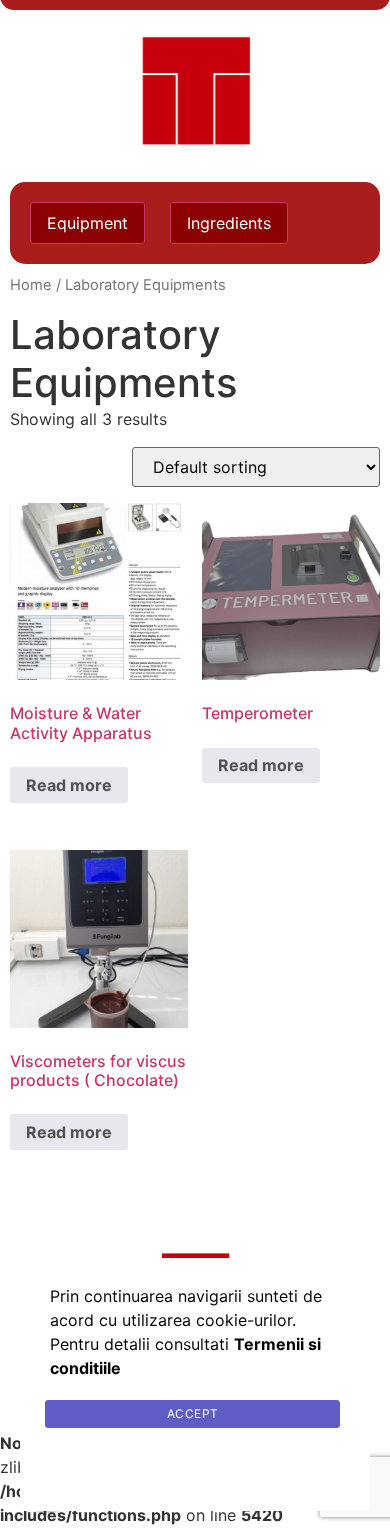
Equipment (87, 223)
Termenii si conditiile (195, 1461)
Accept (193, 1413)
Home (31, 285)
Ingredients (229, 223)
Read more (69, 785)
